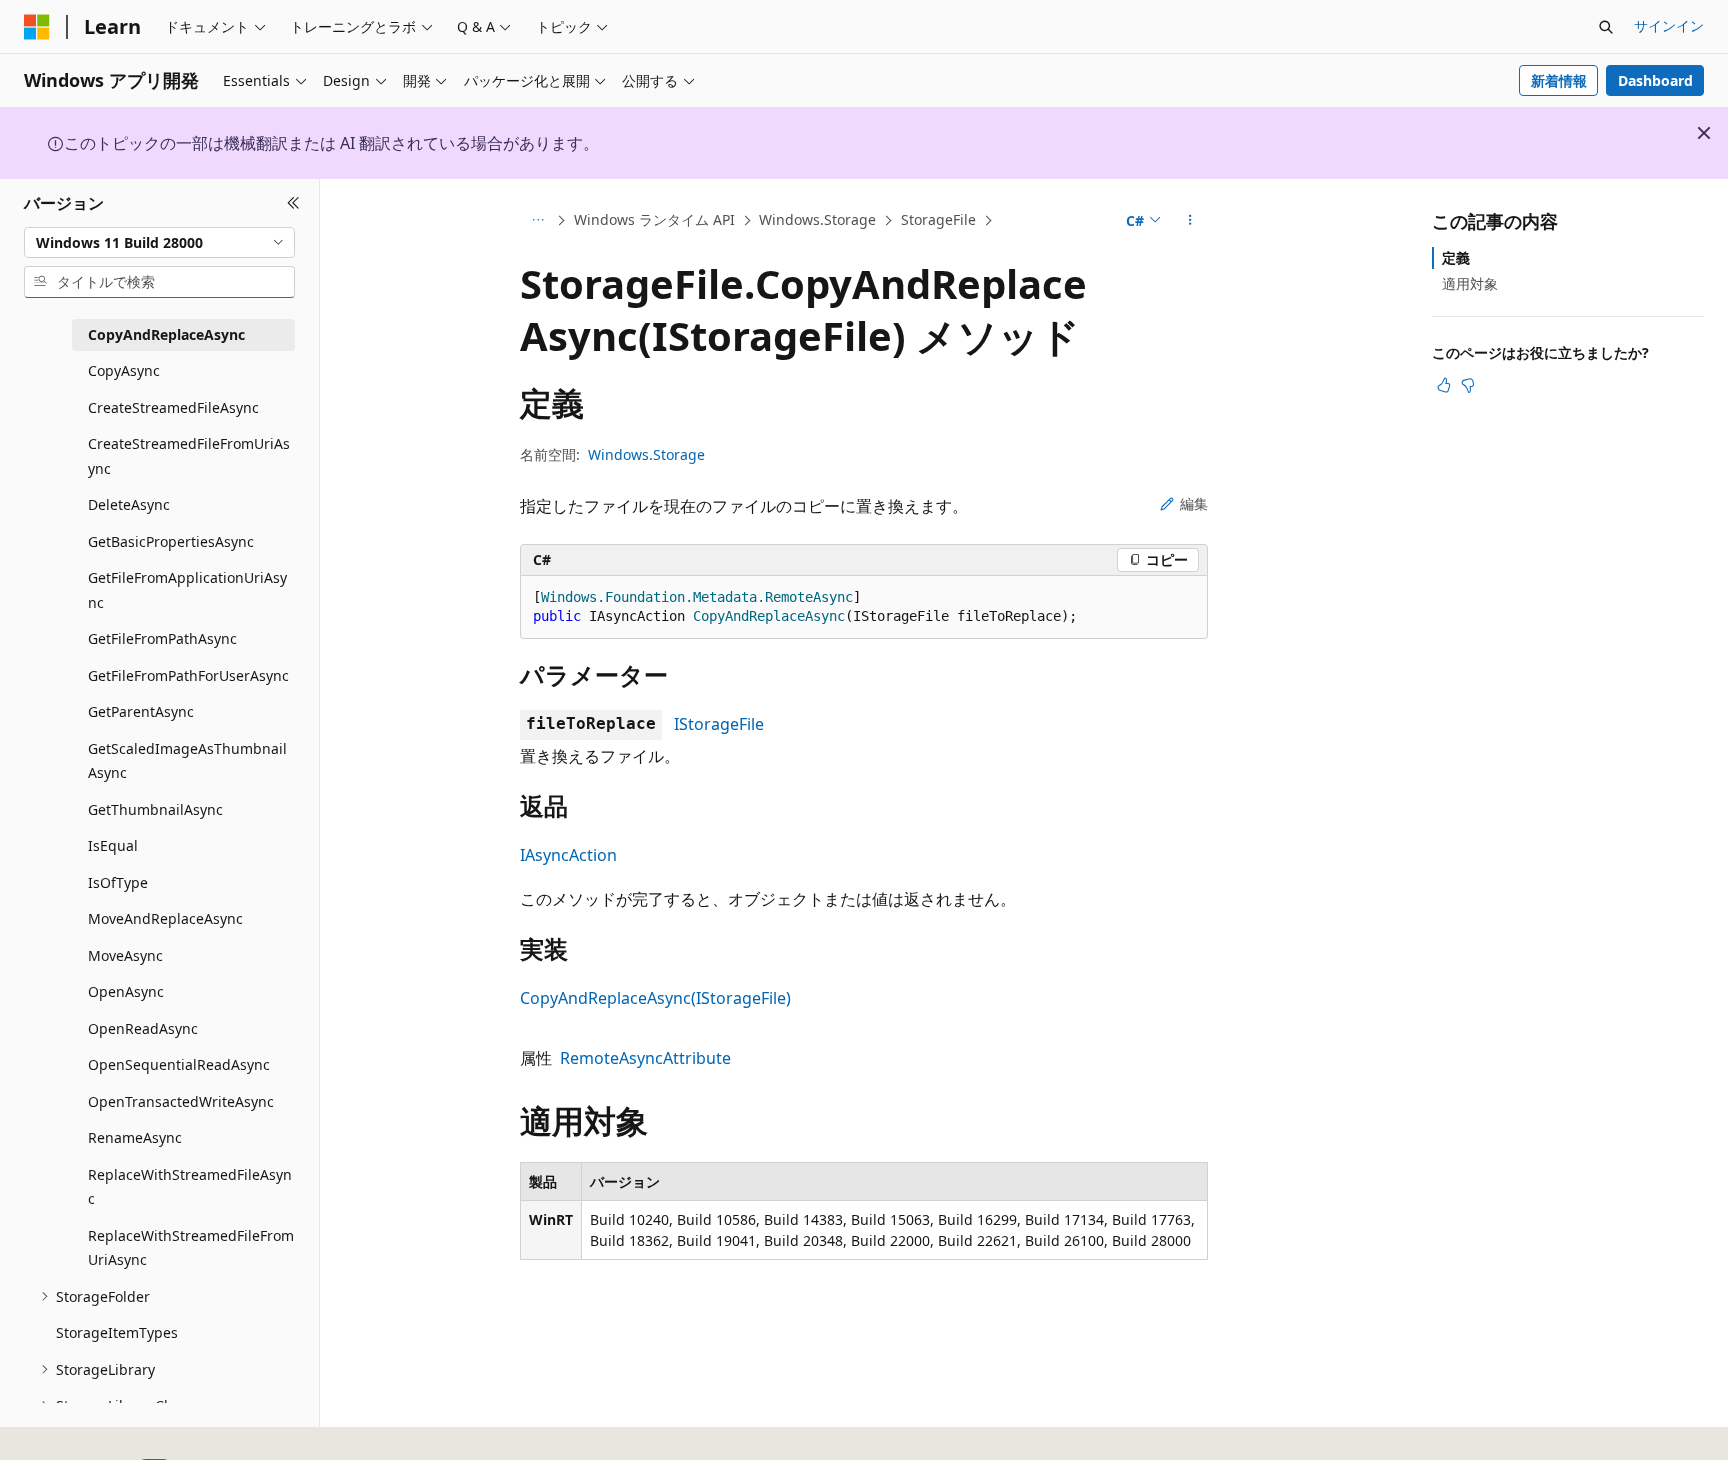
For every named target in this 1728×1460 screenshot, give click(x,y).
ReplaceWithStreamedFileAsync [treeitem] (190, 1187)
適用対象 (1470, 283)
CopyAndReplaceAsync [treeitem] (166, 334)
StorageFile (938, 219)
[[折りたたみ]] (293, 203)
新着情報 (1559, 80)
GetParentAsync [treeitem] (141, 711)
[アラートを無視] (1704, 133)
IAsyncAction (568, 855)
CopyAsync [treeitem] (124, 370)
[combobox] (159, 242)
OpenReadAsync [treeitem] (143, 1028)
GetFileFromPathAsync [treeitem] (162, 638)
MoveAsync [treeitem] (125, 955)
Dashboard (1655, 80)
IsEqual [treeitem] (113, 845)
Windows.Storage (817, 219)
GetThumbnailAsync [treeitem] (155, 809)
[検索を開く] (1606, 27)
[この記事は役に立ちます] (1444, 385)
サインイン (1669, 25)
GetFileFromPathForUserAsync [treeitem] (188, 675)
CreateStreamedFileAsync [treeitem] (173, 407)
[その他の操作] (1190, 221)
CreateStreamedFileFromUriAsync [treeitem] (189, 456)
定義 (1456, 257)
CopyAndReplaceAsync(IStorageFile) (655, 998)
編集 (1194, 503)
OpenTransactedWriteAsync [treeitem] (181, 1101)
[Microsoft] (37, 27)
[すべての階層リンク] (537, 221)
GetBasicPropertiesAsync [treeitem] (171, 541)
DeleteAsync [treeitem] (129, 504)
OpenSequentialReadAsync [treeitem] (179, 1064)
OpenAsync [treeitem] (126, 991)
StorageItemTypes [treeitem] (117, 1332)
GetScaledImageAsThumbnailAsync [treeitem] (187, 761)
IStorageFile (719, 724)
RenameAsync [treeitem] (135, 1137)
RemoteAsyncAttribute (645, 1058)
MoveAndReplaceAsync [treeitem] (165, 918)
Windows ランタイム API (654, 219)
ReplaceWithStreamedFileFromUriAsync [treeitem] (191, 1248)
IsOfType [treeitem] (118, 882)
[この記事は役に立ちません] (1468, 385)
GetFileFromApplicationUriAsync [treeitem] (187, 590)
